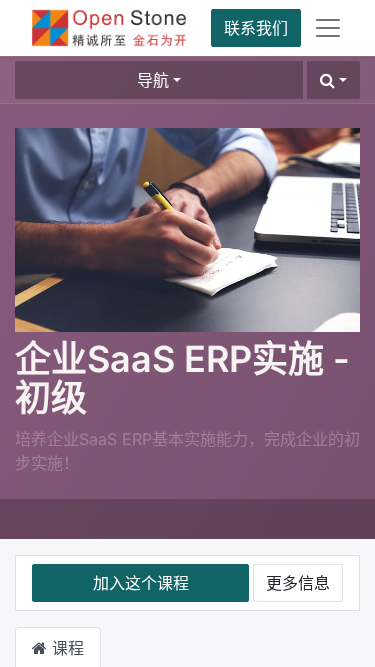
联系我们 (256, 28)
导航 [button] (153, 80)
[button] (333, 80)
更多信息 (298, 583)
